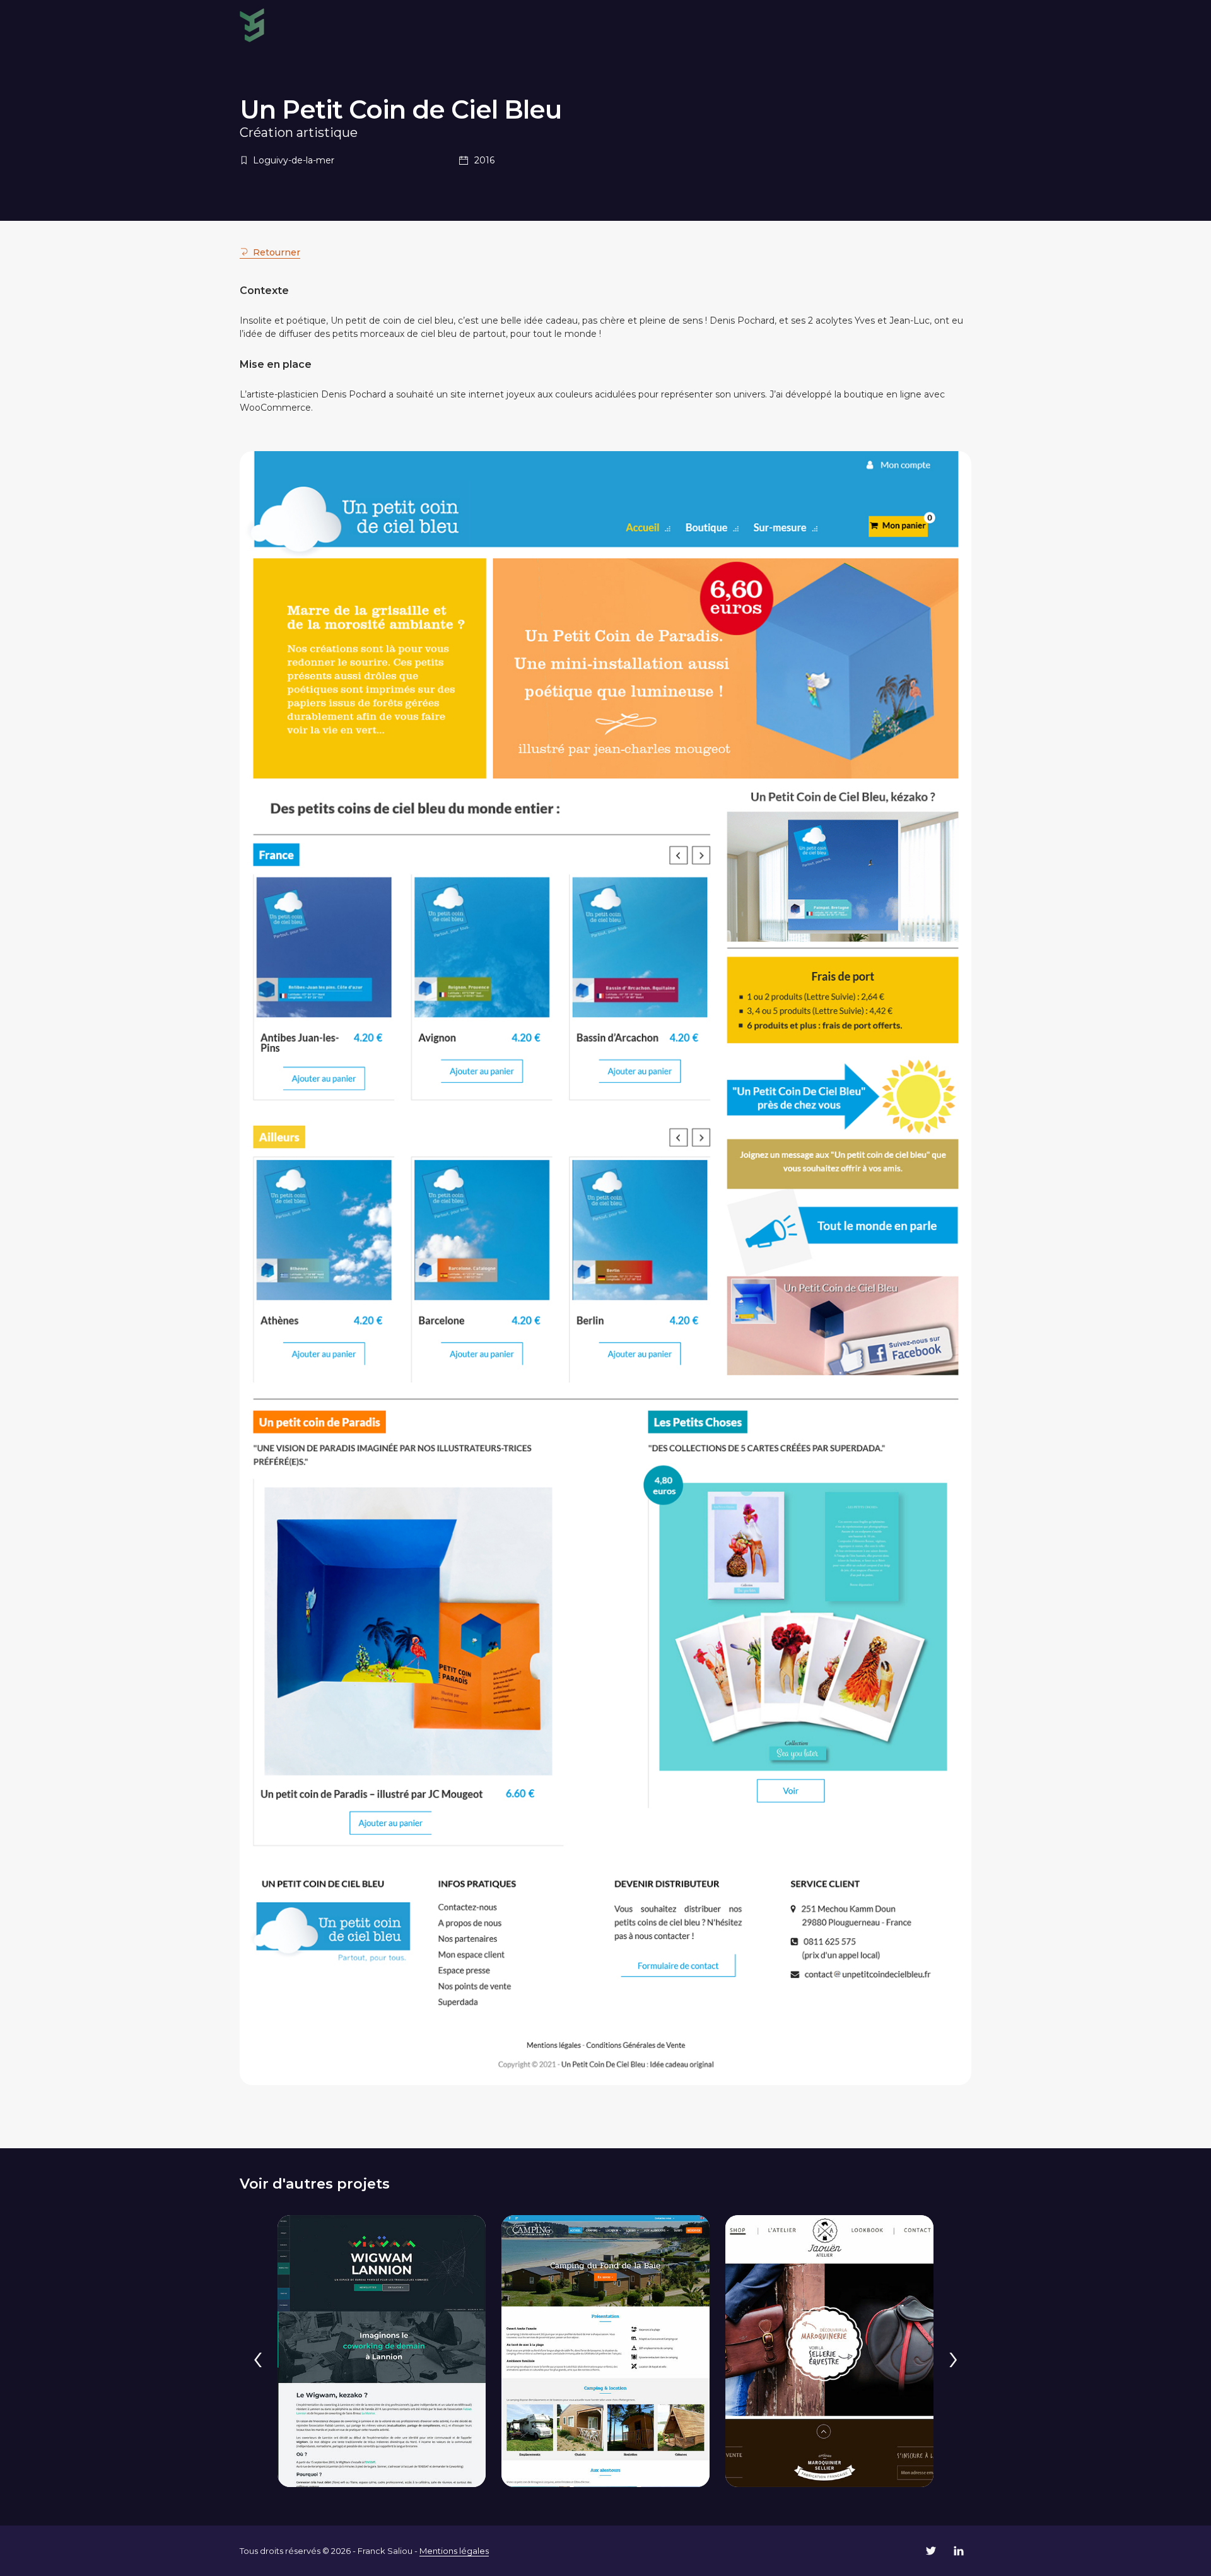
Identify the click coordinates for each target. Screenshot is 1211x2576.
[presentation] (258, 2357)
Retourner (277, 252)
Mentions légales (454, 2551)
